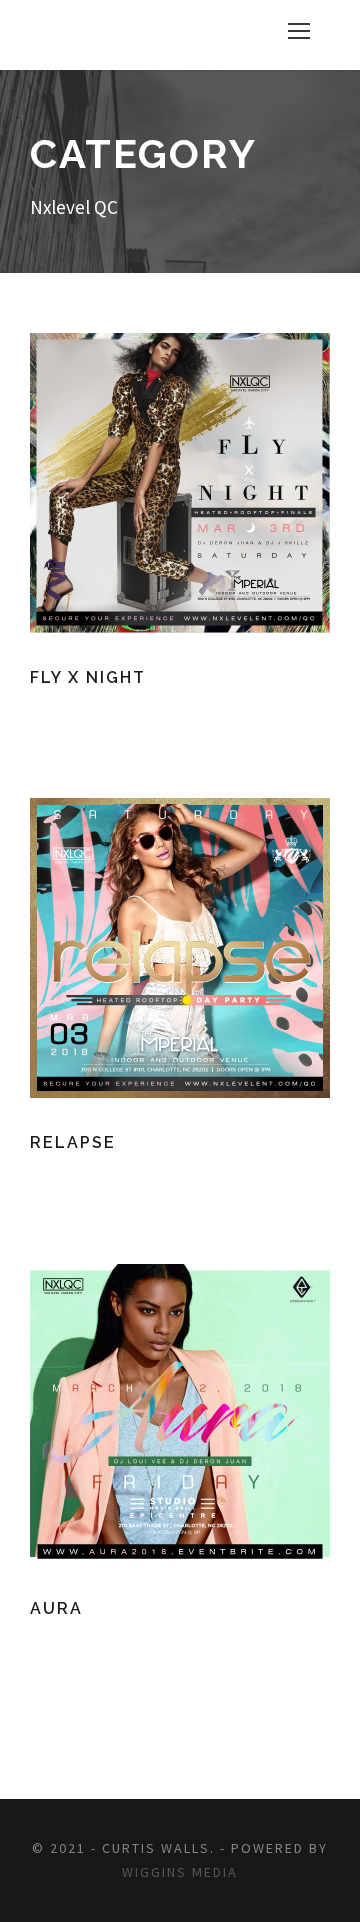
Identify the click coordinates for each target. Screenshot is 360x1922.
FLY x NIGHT (88, 677)
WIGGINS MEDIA (180, 1872)
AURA (56, 1608)
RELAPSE (73, 1142)
